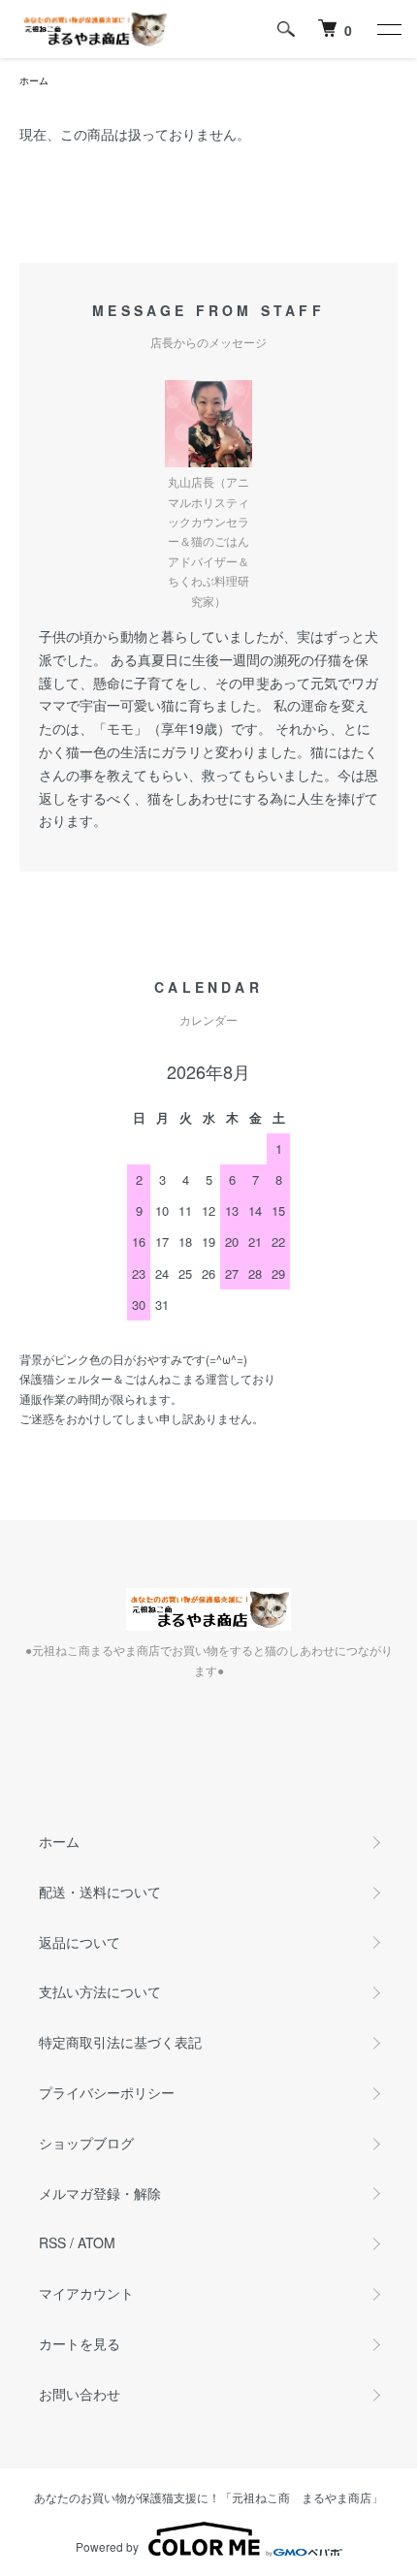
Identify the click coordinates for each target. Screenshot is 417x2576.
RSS (52, 2242)
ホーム (34, 80)
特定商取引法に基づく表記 (120, 2042)
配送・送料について (100, 1892)
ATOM (96, 2242)
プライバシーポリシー (107, 2092)
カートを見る (80, 2343)
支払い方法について (100, 1991)
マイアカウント (86, 2293)
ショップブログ (86, 2143)
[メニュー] (388, 29)
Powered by (107, 2546)
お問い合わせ (80, 2394)
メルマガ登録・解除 (100, 2193)
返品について (80, 1942)
